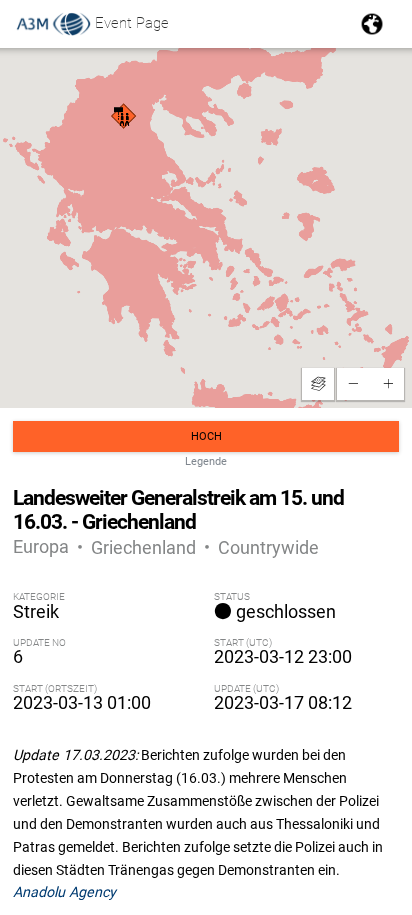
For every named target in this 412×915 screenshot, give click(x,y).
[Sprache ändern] (372, 24)
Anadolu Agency (64, 892)
